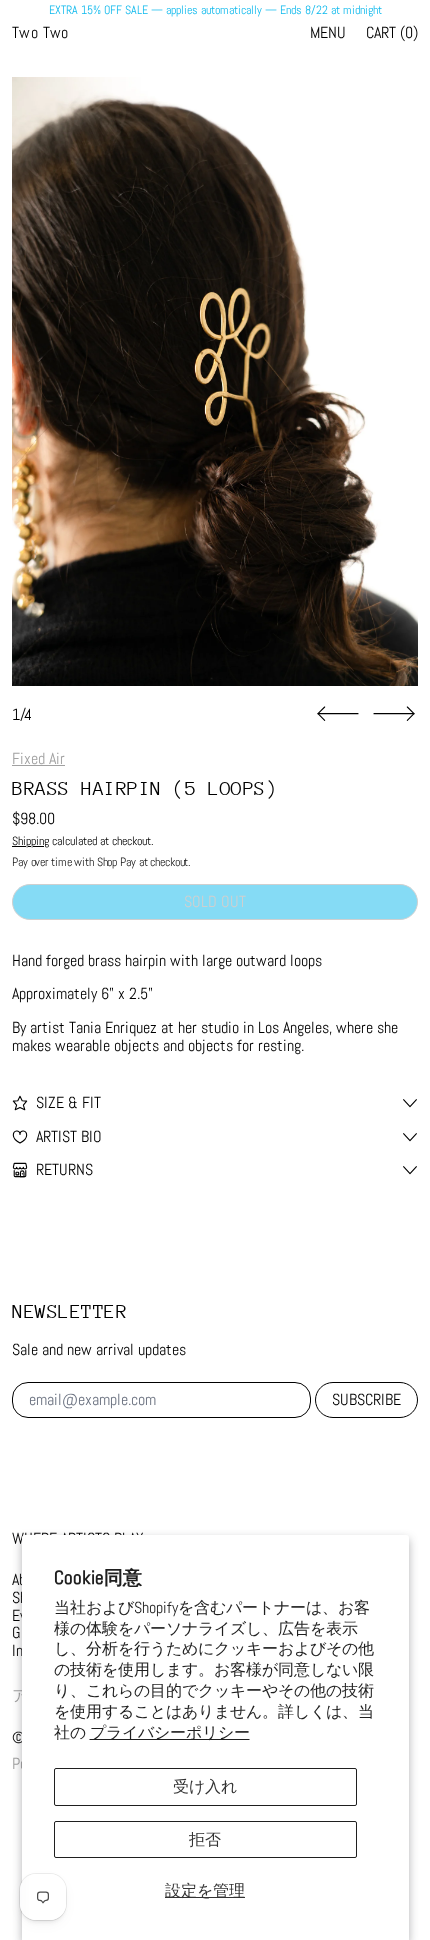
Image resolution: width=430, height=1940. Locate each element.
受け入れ (205, 1786)
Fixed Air (38, 758)
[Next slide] (394, 714)
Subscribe (366, 1399)
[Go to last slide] (338, 714)
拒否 (205, 1839)
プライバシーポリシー (170, 1732)
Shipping (30, 841)
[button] (215, 381)
